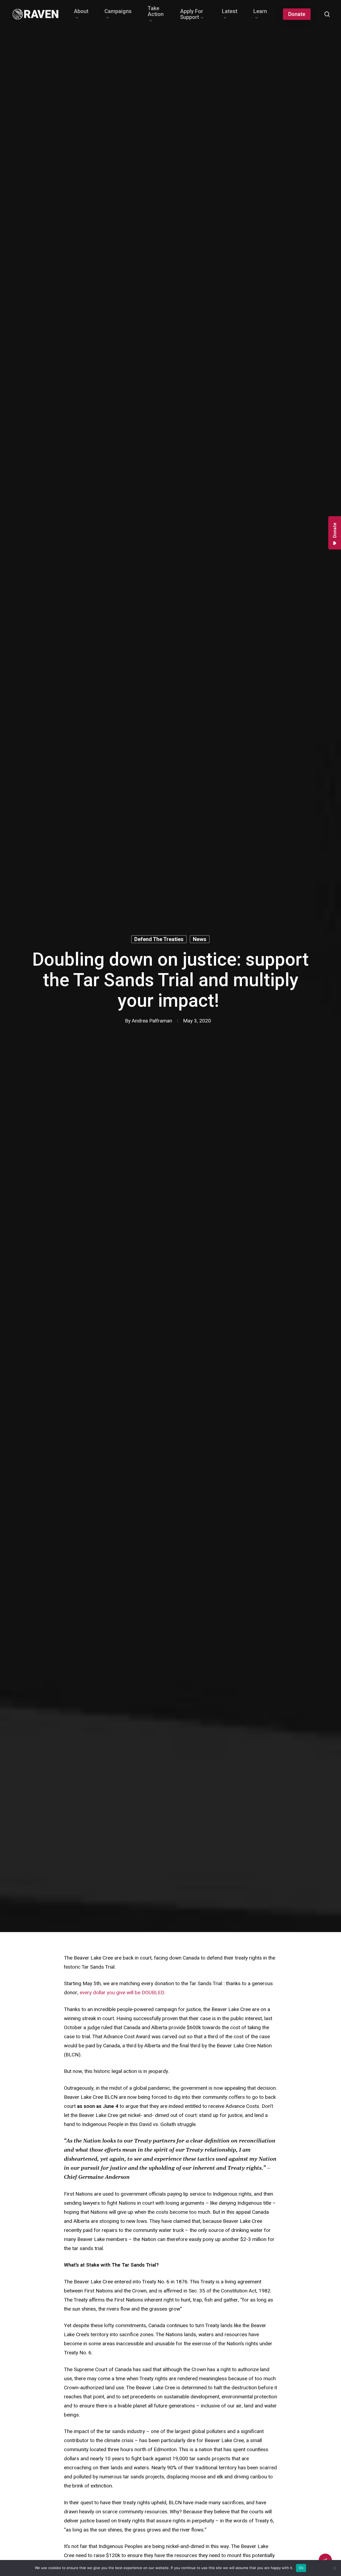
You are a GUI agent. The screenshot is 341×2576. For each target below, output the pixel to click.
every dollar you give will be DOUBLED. (123, 1993)
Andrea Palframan (152, 1021)
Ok (301, 2568)
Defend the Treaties (159, 939)
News (200, 939)
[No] (334, 2568)
